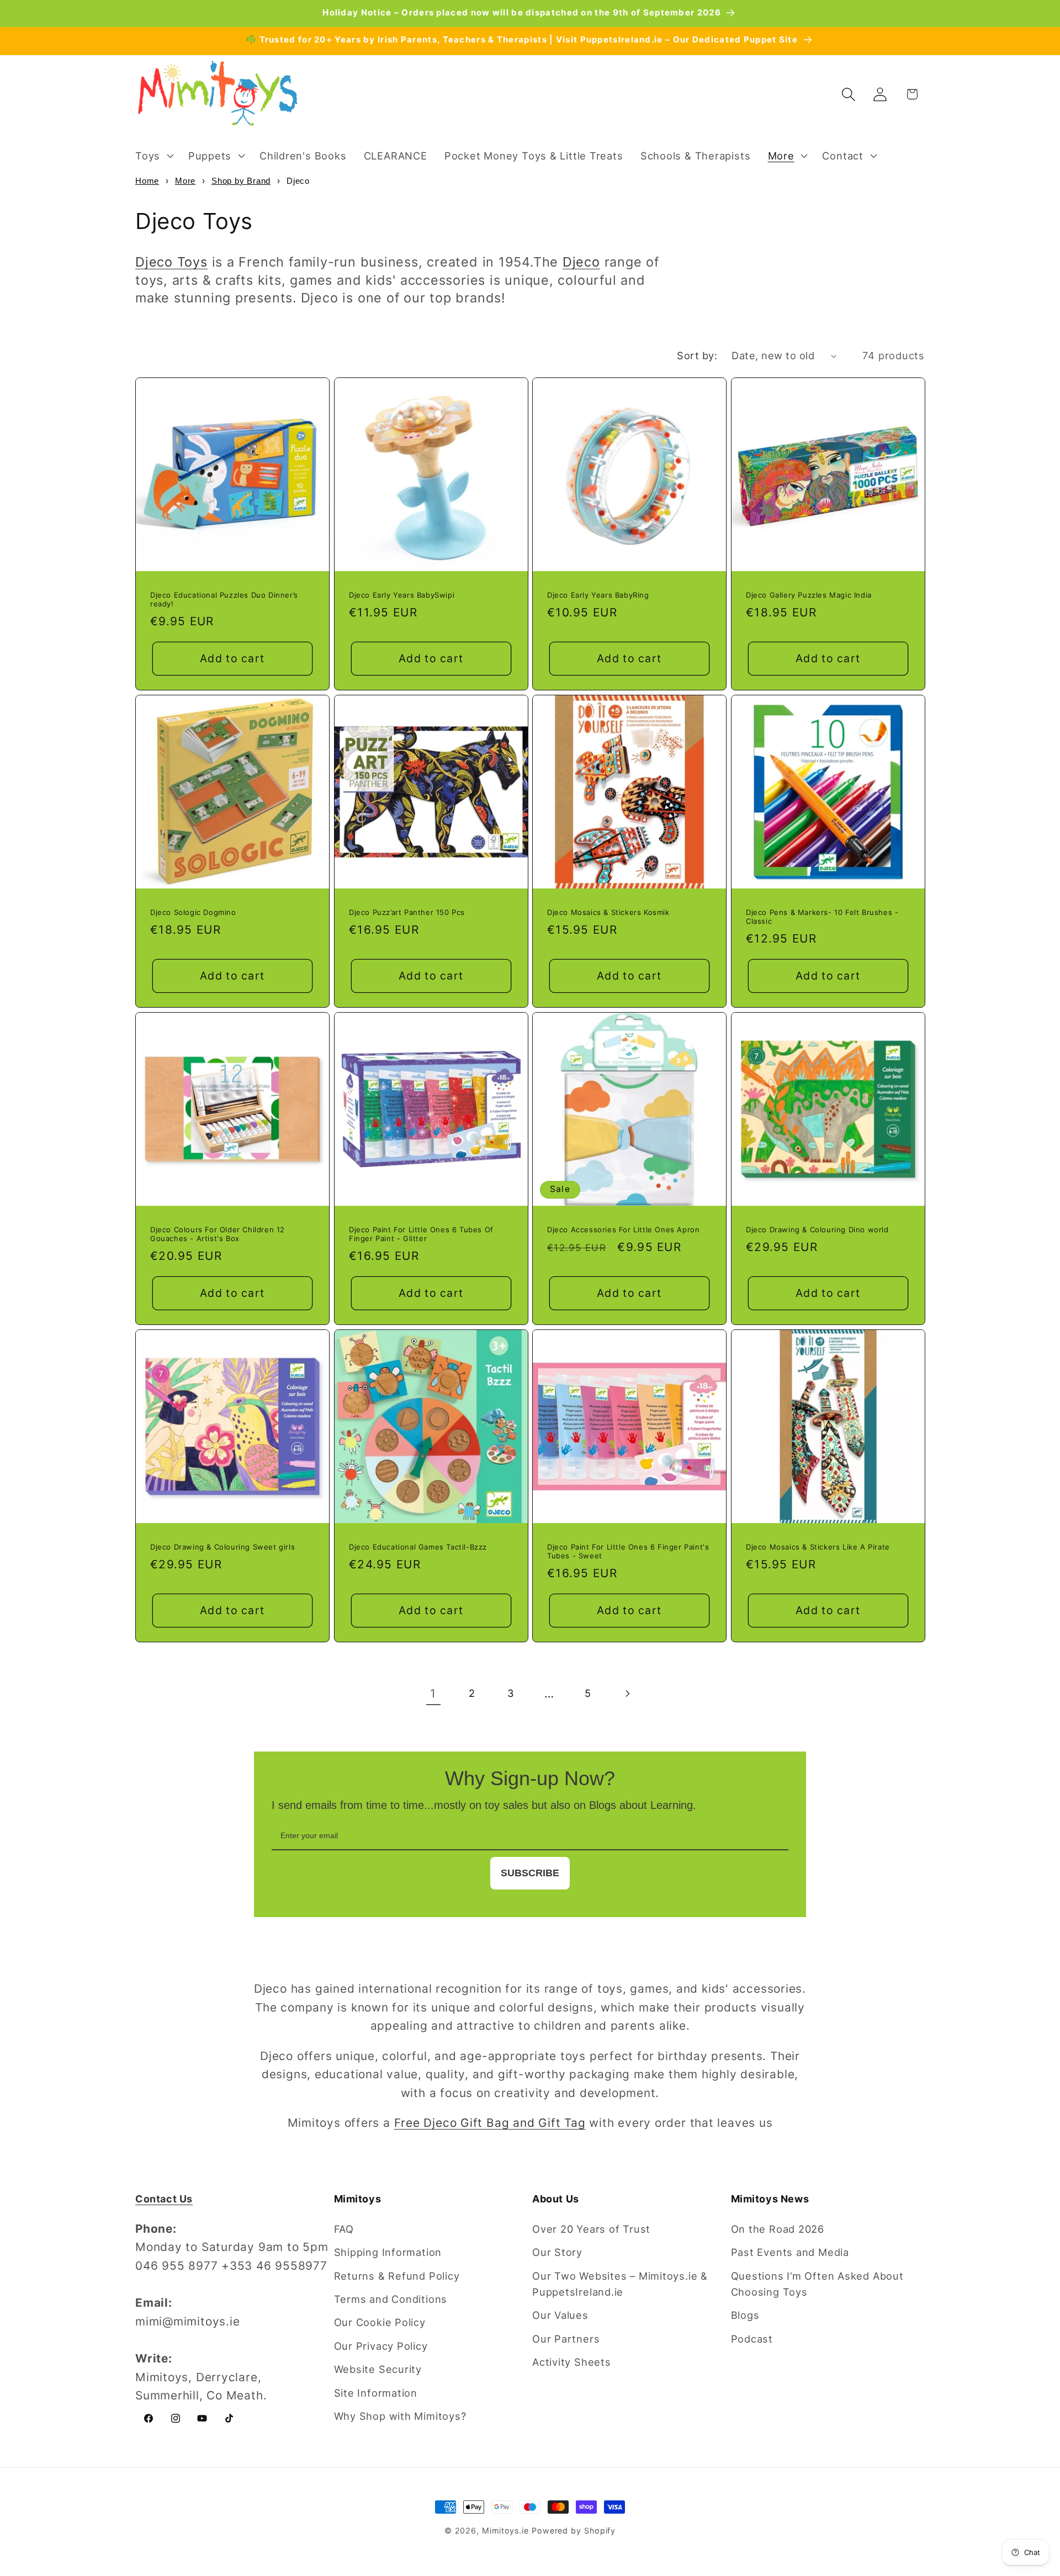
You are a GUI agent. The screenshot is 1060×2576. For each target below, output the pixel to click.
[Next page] (627, 1694)
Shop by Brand (241, 181)
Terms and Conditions (391, 2299)
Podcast (752, 2339)
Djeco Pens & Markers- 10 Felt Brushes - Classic (822, 917)
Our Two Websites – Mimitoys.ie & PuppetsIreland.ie (620, 2284)
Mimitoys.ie (505, 2530)
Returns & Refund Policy (397, 2276)
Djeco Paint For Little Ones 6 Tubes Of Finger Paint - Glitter (421, 1234)
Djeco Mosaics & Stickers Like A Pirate (818, 1546)
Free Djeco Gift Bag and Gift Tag (490, 2123)
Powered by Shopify (574, 2530)
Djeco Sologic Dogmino (193, 912)
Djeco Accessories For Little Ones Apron (623, 1229)
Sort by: (697, 355)
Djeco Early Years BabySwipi (402, 595)
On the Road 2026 (778, 2229)
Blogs (745, 2315)
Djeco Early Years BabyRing (598, 595)
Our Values (560, 2315)
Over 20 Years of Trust (591, 2229)
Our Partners (566, 2339)
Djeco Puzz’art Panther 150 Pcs (407, 912)
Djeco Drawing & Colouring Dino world (817, 1229)
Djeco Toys (171, 262)
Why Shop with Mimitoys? (400, 2416)
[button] (153, 156)
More (185, 181)
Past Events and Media (790, 2252)
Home (147, 181)
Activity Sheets (572, 2362)
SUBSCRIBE (530, 1873)
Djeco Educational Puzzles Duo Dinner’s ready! (224, 600)
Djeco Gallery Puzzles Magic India (809, 595)
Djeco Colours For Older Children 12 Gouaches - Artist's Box (218, 1234)
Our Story (557, 2252)
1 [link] (433, 1693)
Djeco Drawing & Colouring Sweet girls (222, 1546)
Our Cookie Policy (380, 2322)
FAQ (344, 2229)
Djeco (581, 262)
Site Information (376, 2393)
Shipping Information (388, 2252)
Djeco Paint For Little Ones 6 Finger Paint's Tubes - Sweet (628, 1551)
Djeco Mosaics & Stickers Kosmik (608, 912)
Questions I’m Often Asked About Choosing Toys (817, 2284)
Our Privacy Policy (381, 2346)
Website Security (378, 2369)
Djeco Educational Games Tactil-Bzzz (418, 1546)
